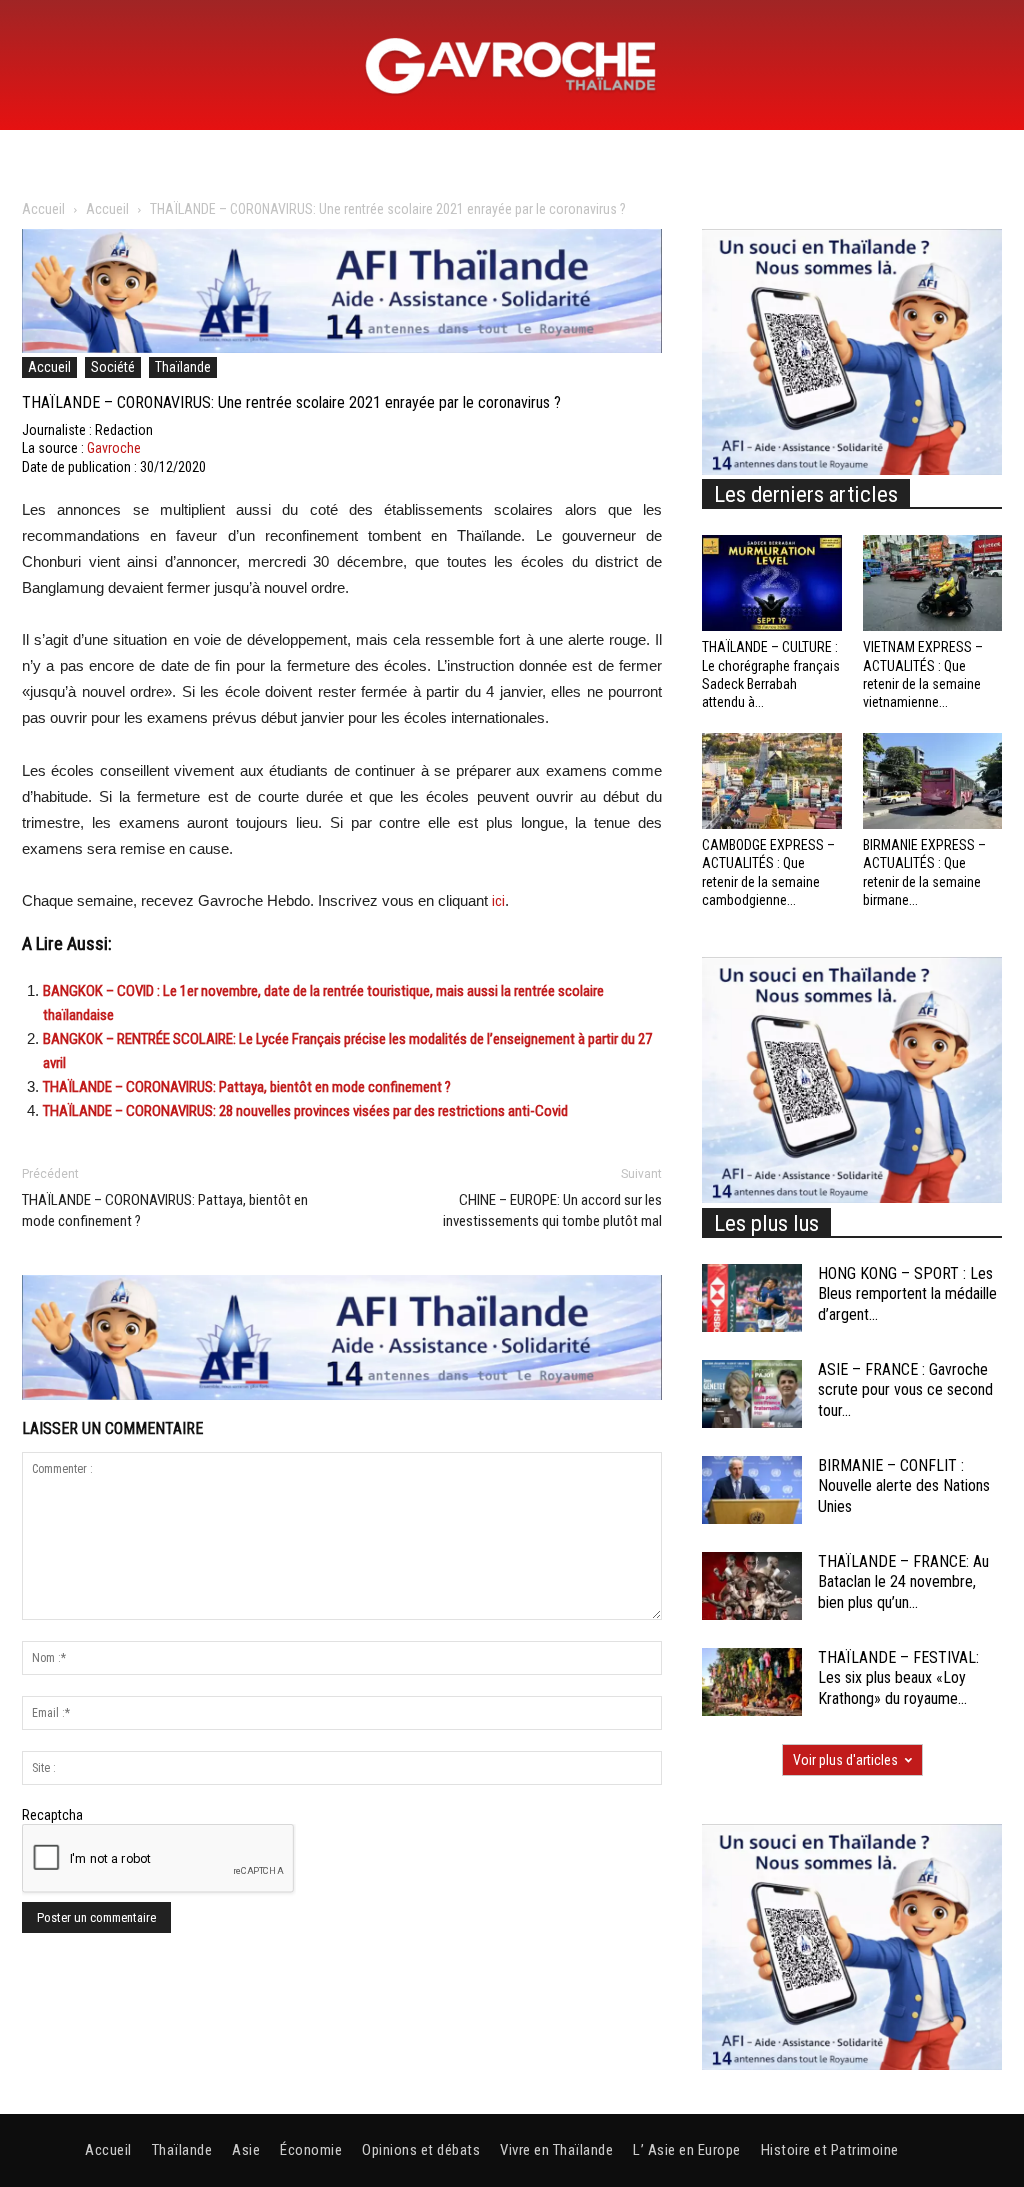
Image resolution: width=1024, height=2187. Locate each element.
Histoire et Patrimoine (830, 2150)
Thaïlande (183, 367)
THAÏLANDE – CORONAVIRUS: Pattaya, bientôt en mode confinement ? (247, 1087)
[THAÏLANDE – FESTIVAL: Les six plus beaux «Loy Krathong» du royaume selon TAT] (752, 1682)
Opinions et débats (421, 2150)
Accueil (43, 209)
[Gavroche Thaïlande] (512, 66)
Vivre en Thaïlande (556, 2150)
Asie (246, 2150)
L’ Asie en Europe (687, 2150)
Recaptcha (52, 1815)
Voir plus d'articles (845, 1760)
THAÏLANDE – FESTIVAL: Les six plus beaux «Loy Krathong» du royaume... (898, 1678)
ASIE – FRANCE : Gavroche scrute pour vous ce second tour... (905, 1390)
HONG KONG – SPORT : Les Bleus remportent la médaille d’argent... (907, 1294)
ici (498, 901)
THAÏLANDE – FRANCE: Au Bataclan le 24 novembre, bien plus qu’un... (903, 1582)
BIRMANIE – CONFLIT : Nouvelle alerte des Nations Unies (904, 1486)
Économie (311, 2150)
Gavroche (114, 448)
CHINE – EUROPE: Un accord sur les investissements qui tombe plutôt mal (552, 1210)
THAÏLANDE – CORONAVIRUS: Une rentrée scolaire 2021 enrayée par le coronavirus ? (291, 402)
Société (113, 367)
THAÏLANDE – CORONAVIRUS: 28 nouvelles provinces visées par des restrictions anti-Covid (305, 1111)
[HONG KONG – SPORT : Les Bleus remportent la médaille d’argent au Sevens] (752, 1298)
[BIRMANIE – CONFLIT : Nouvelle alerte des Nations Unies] (752, 1490)
